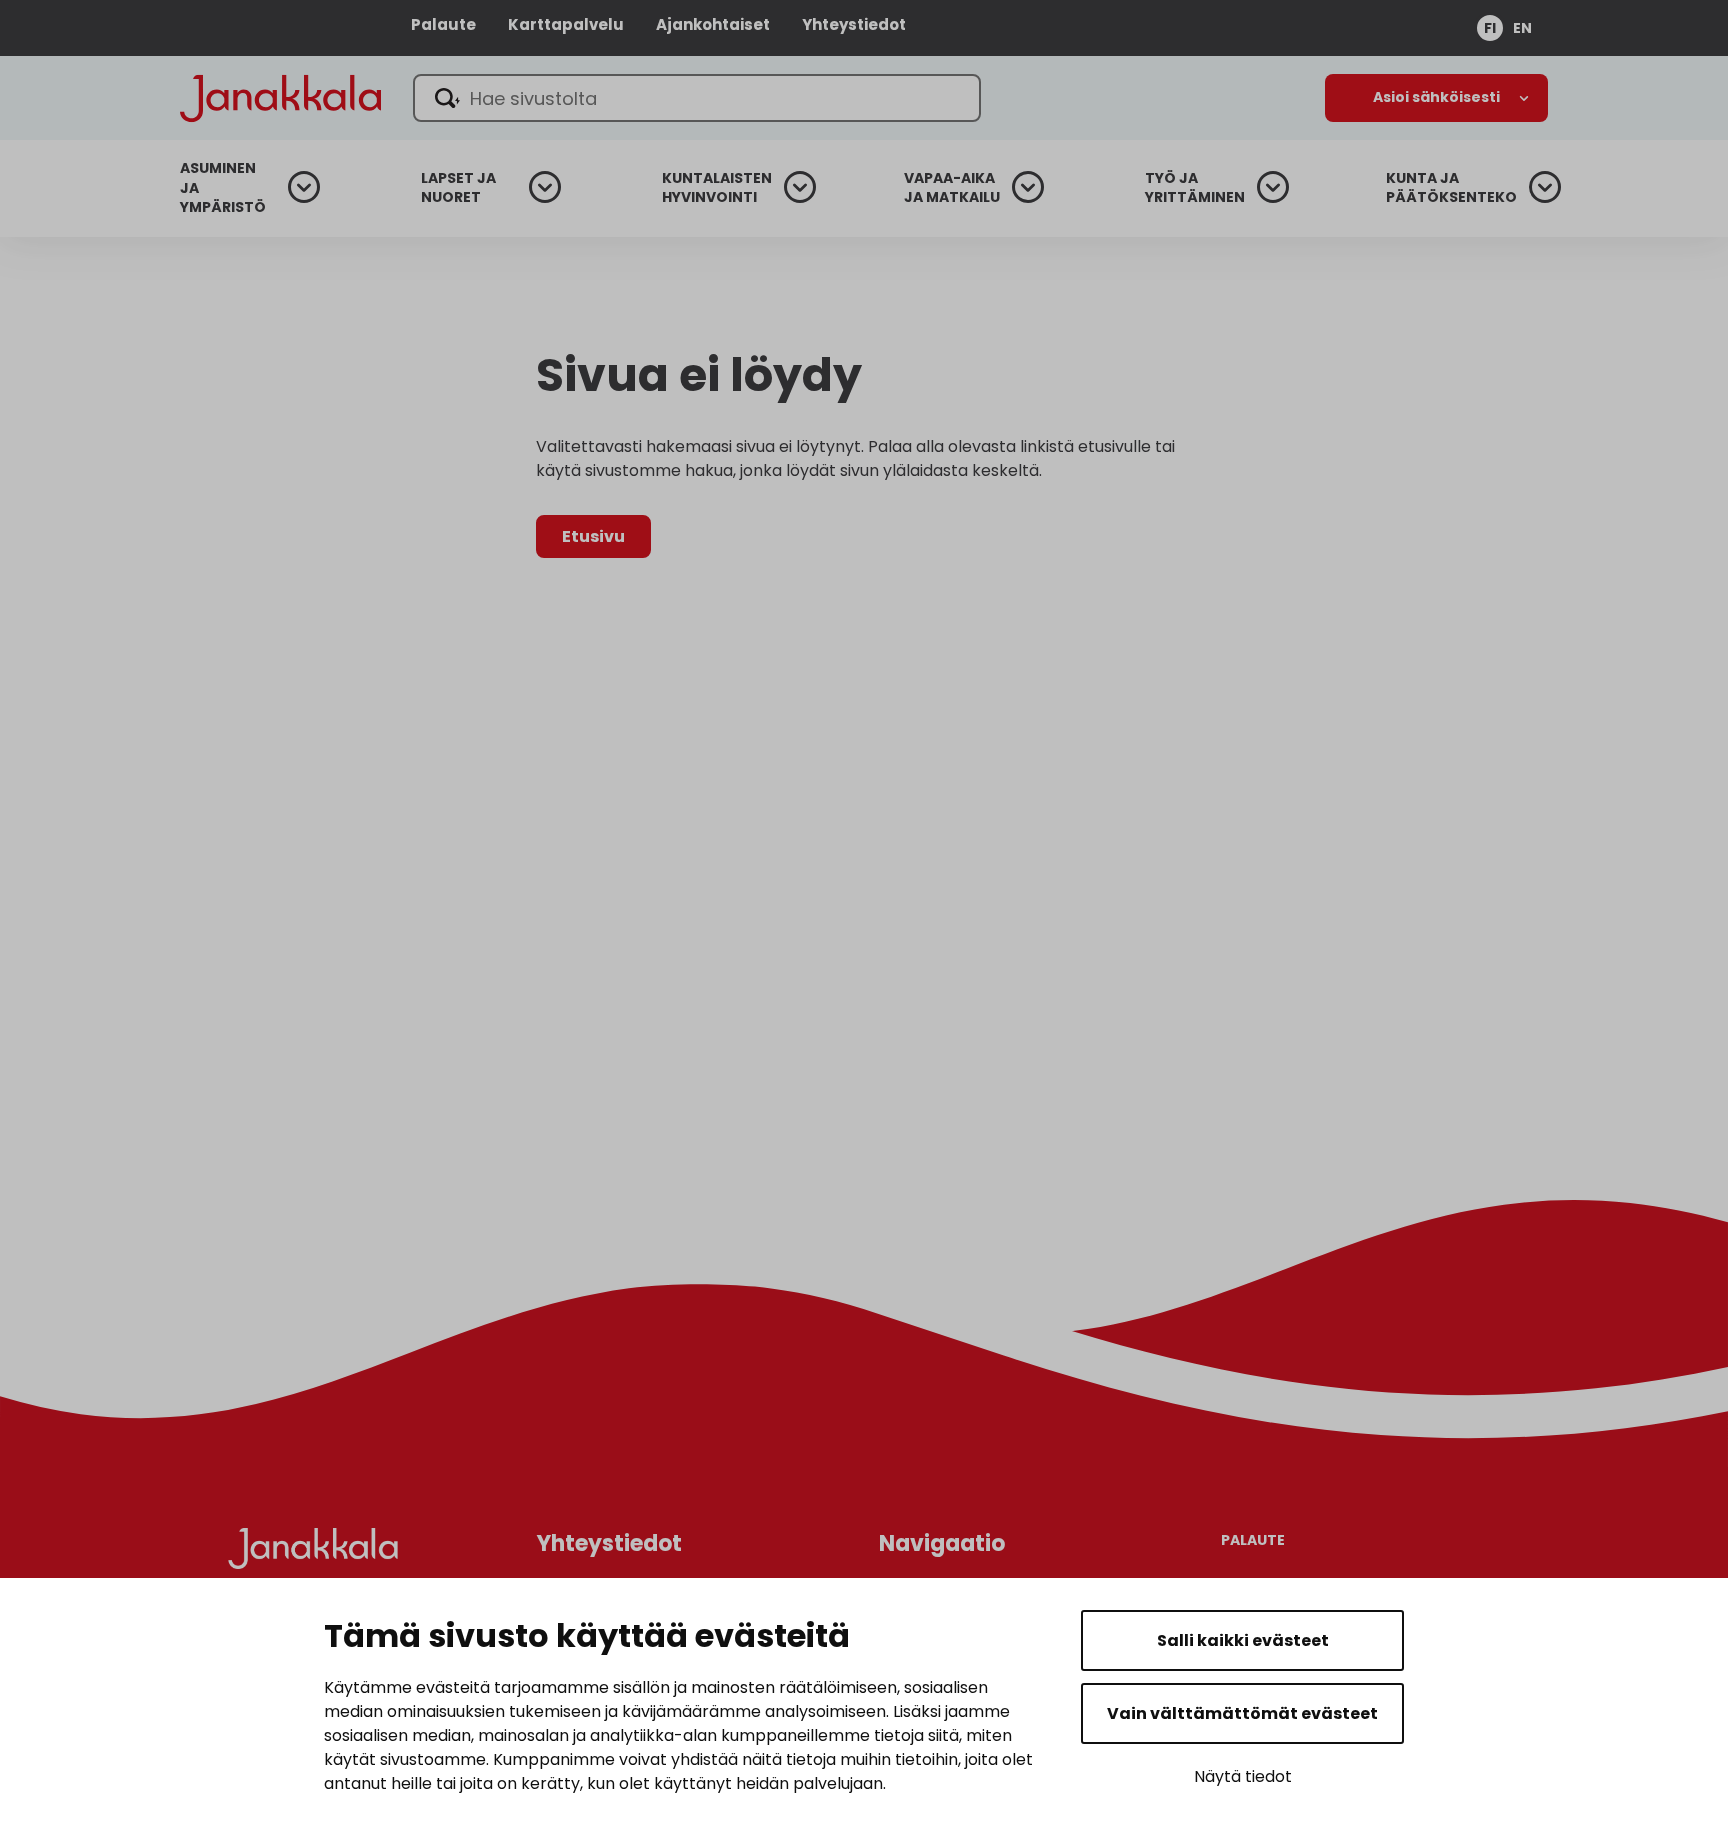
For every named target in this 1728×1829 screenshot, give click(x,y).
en (1522, 28)
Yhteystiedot (854, 24)
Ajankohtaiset (713, 24)
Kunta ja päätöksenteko (1451, 188)
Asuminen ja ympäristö (223, 188)
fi (1490, 28)
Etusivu (593, 536)
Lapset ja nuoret (458, 188)
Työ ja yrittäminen (1195, 188)
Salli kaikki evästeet (1243, 1640)
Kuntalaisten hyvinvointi (717, 188)
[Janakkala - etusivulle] (280, 96)
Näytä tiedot (1243, 1776)
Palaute (443, 24)
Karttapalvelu (566, 24)
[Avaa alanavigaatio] (1436, 98)
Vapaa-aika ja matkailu (952, 188)
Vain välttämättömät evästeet (1242, 1713)
